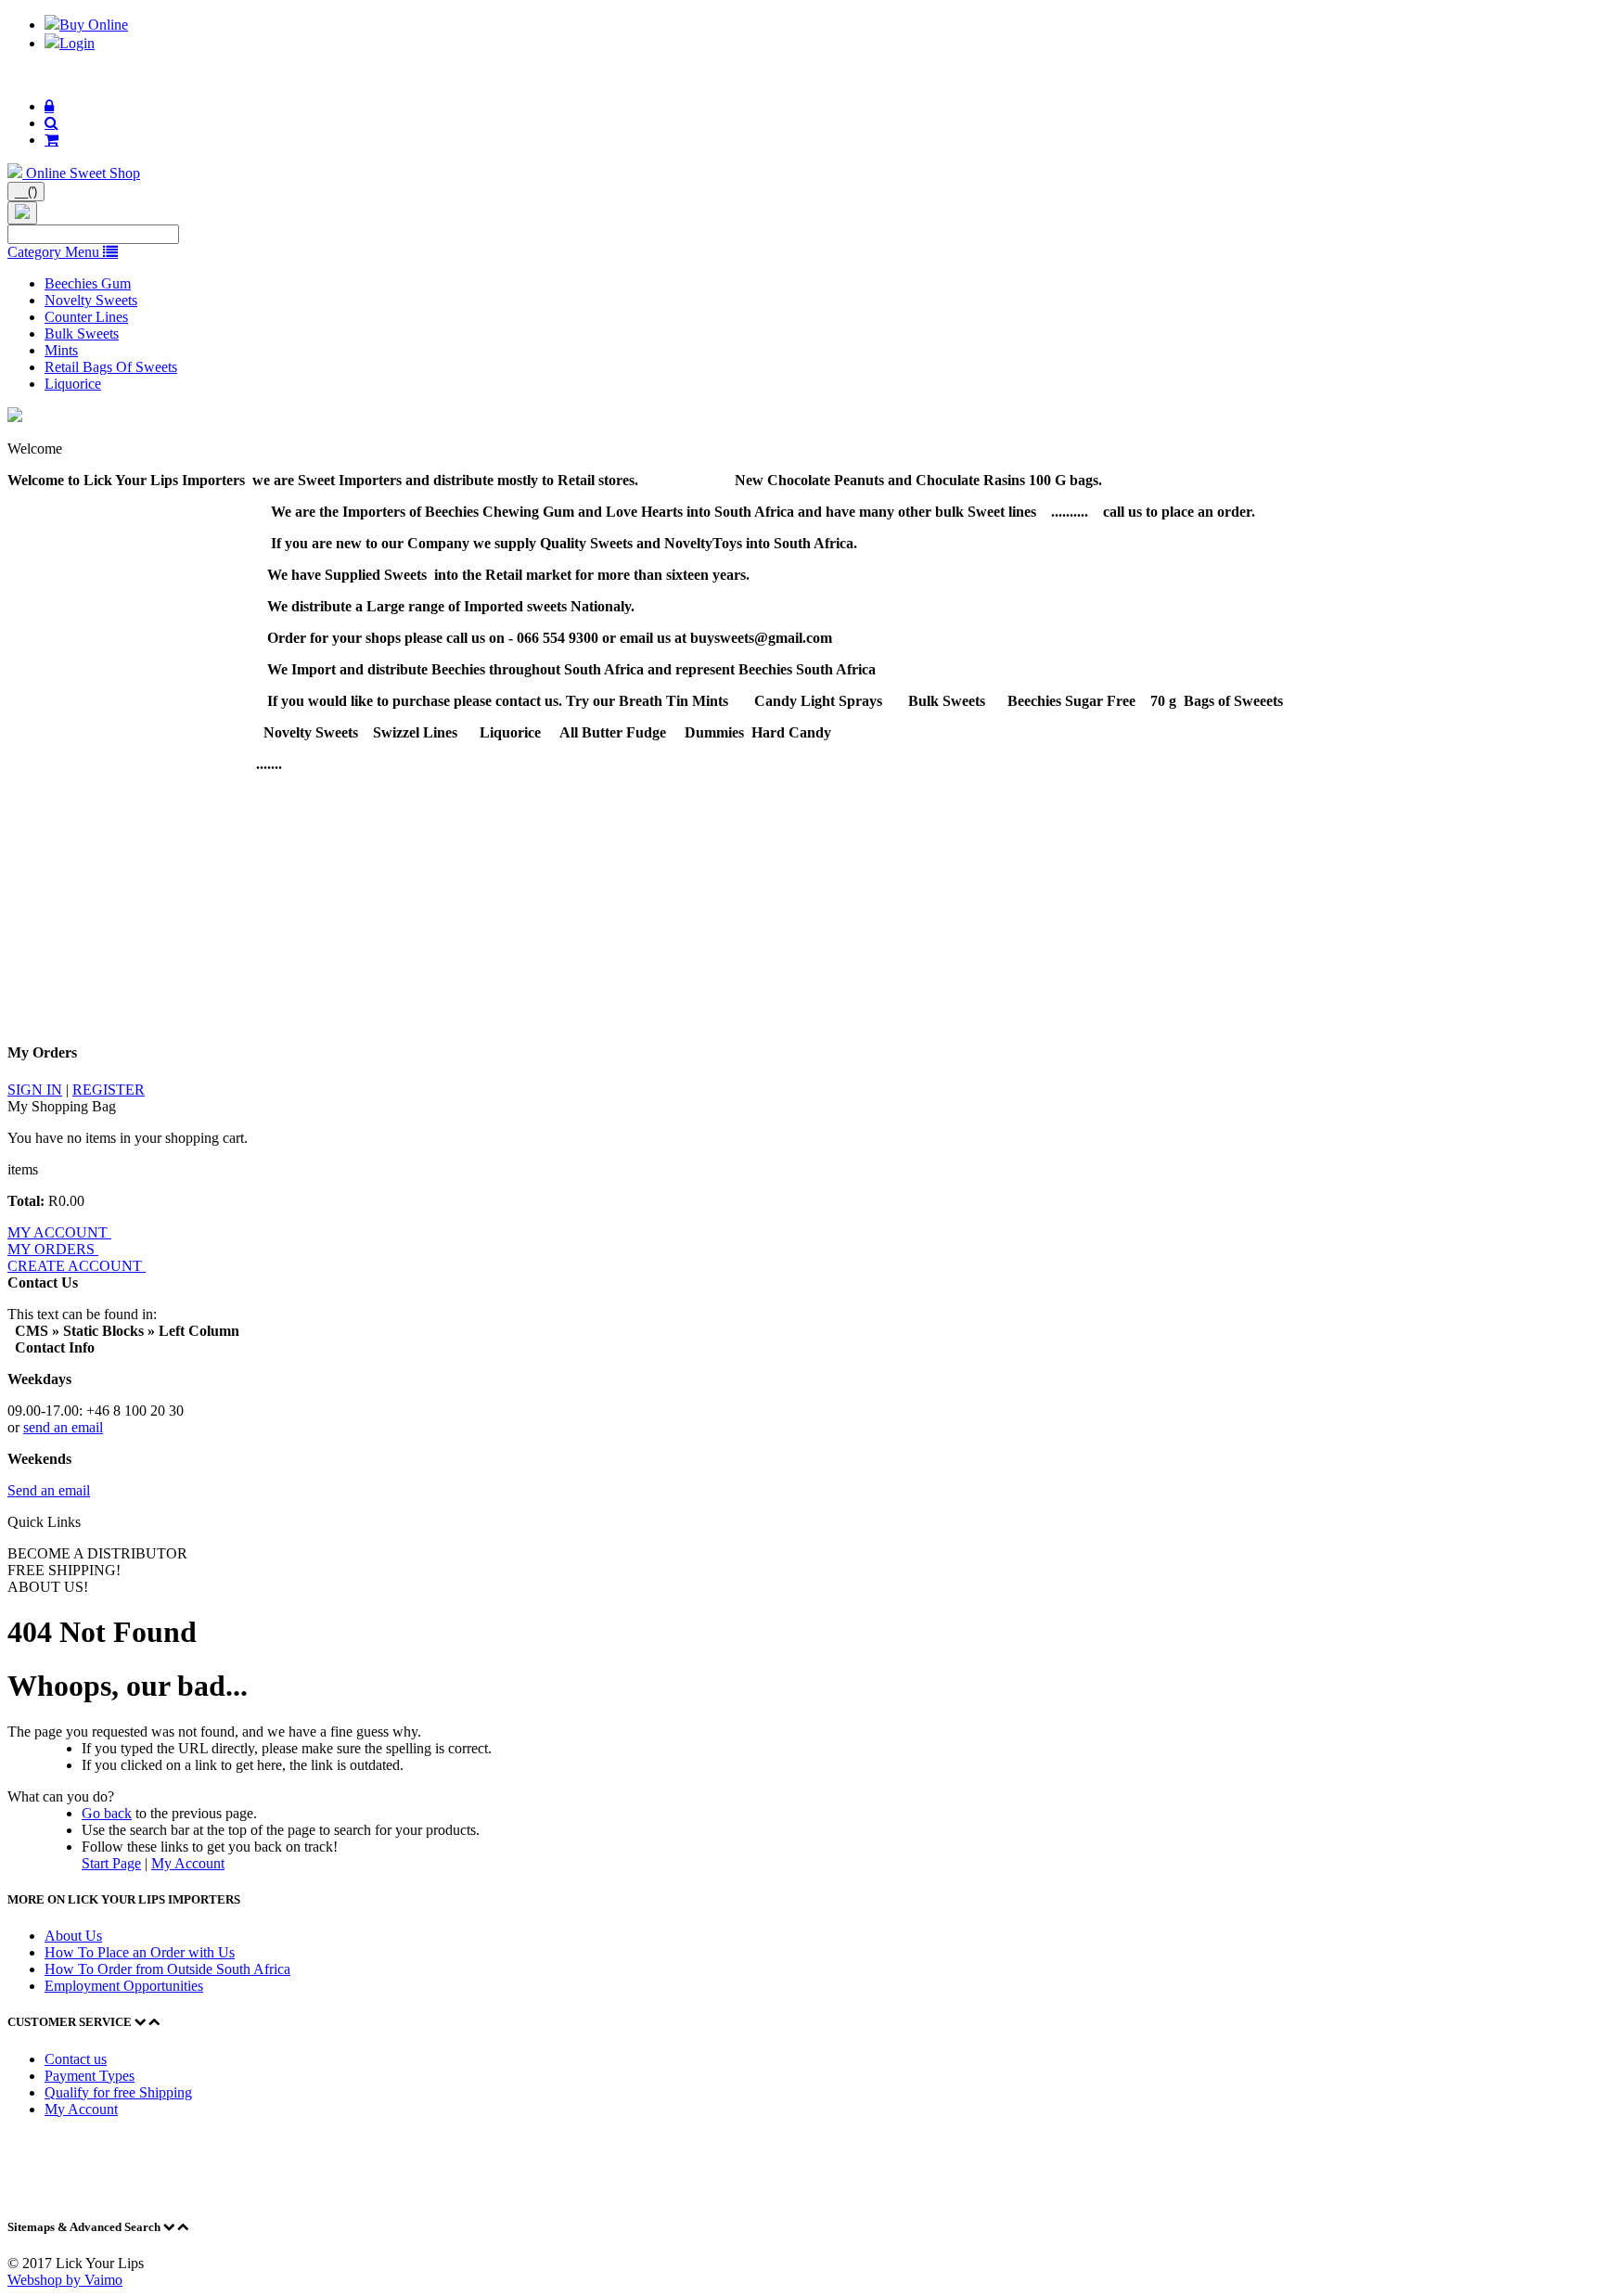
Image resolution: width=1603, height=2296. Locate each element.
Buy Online (94, 25)
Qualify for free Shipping (118, 2092)
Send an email (49, 1490)
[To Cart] (51, 140)
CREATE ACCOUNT (77, 1266)
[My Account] (49, 106)
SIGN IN (35, 1090)
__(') (26, 192)
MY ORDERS (53, 1249)
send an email (63, 1427)
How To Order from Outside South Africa (167, 1969)
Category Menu (55, 252)
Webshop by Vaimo (65, 2280)
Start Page (111, 1863)
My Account (188, 1863)
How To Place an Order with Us (140, 1952)
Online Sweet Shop (83, 173)
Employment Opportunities (124, 1986)
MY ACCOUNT (59, 1232)
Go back (107, 1813)
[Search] (51, 123)
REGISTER (109, 1090)
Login (77, 43)
